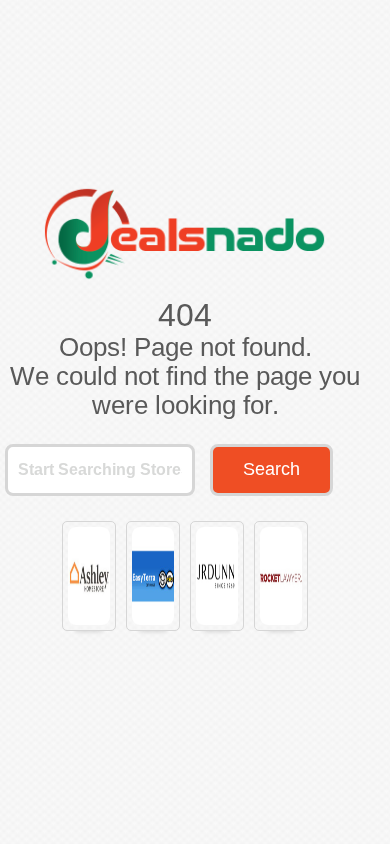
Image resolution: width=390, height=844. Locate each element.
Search (271, 469)
